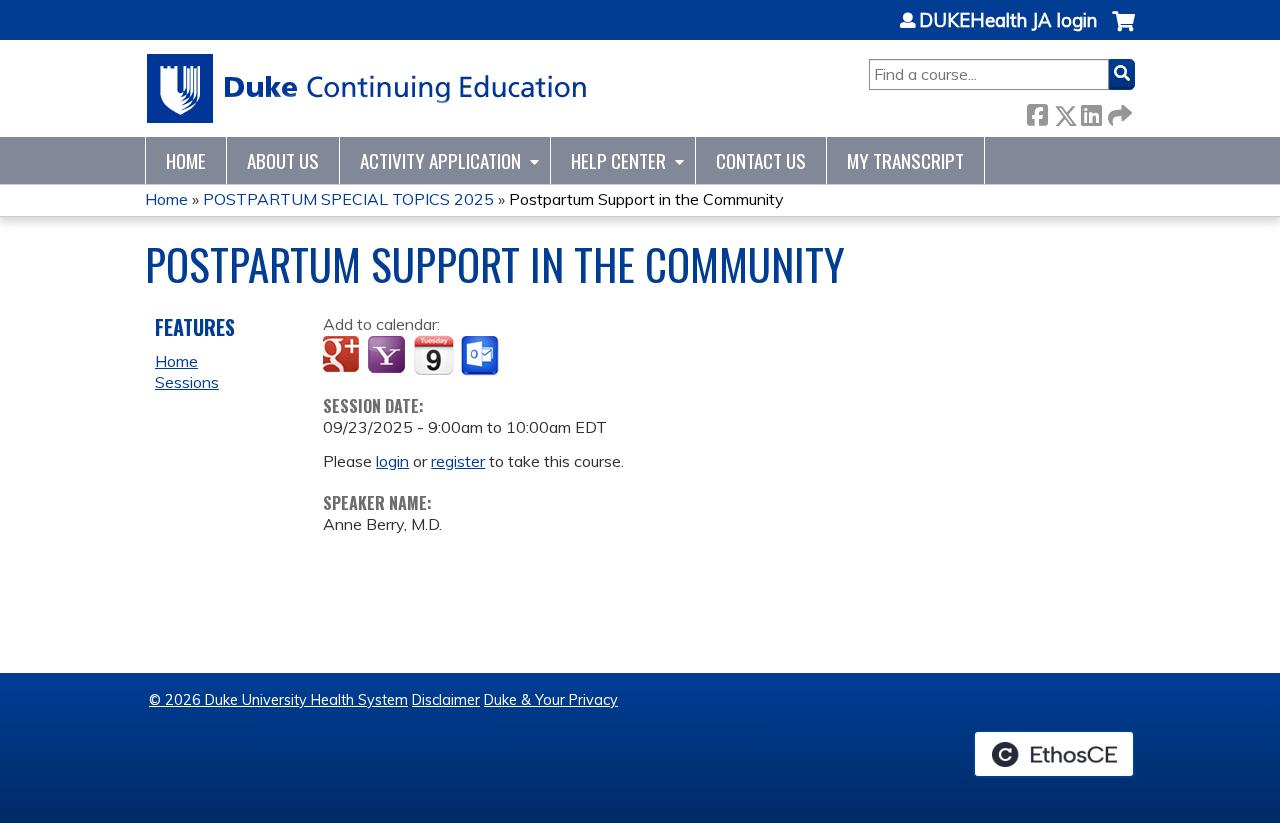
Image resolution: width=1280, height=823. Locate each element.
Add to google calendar (343, 356)
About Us (283, 160)
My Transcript (905, 160)
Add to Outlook (481, 356)
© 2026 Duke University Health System (278, 700)
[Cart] (1123, 31)
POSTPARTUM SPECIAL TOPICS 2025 (348, 199)
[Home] (367, 88)
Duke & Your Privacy (551, 700)
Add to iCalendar (433, 355)
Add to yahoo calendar (388, 356)
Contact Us (761, 160)
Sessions (187, 382)
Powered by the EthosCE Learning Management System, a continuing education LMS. (1054, 754)
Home (186, 160)
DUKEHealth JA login (1008, 21)
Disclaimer (446, 700)
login (392, 461)
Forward (1118, 111)
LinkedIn (1091, 111)
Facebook (1037, 111)
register (458, 461)
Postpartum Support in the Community (646, 199)
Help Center (618, 160)
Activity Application (440, 160)
